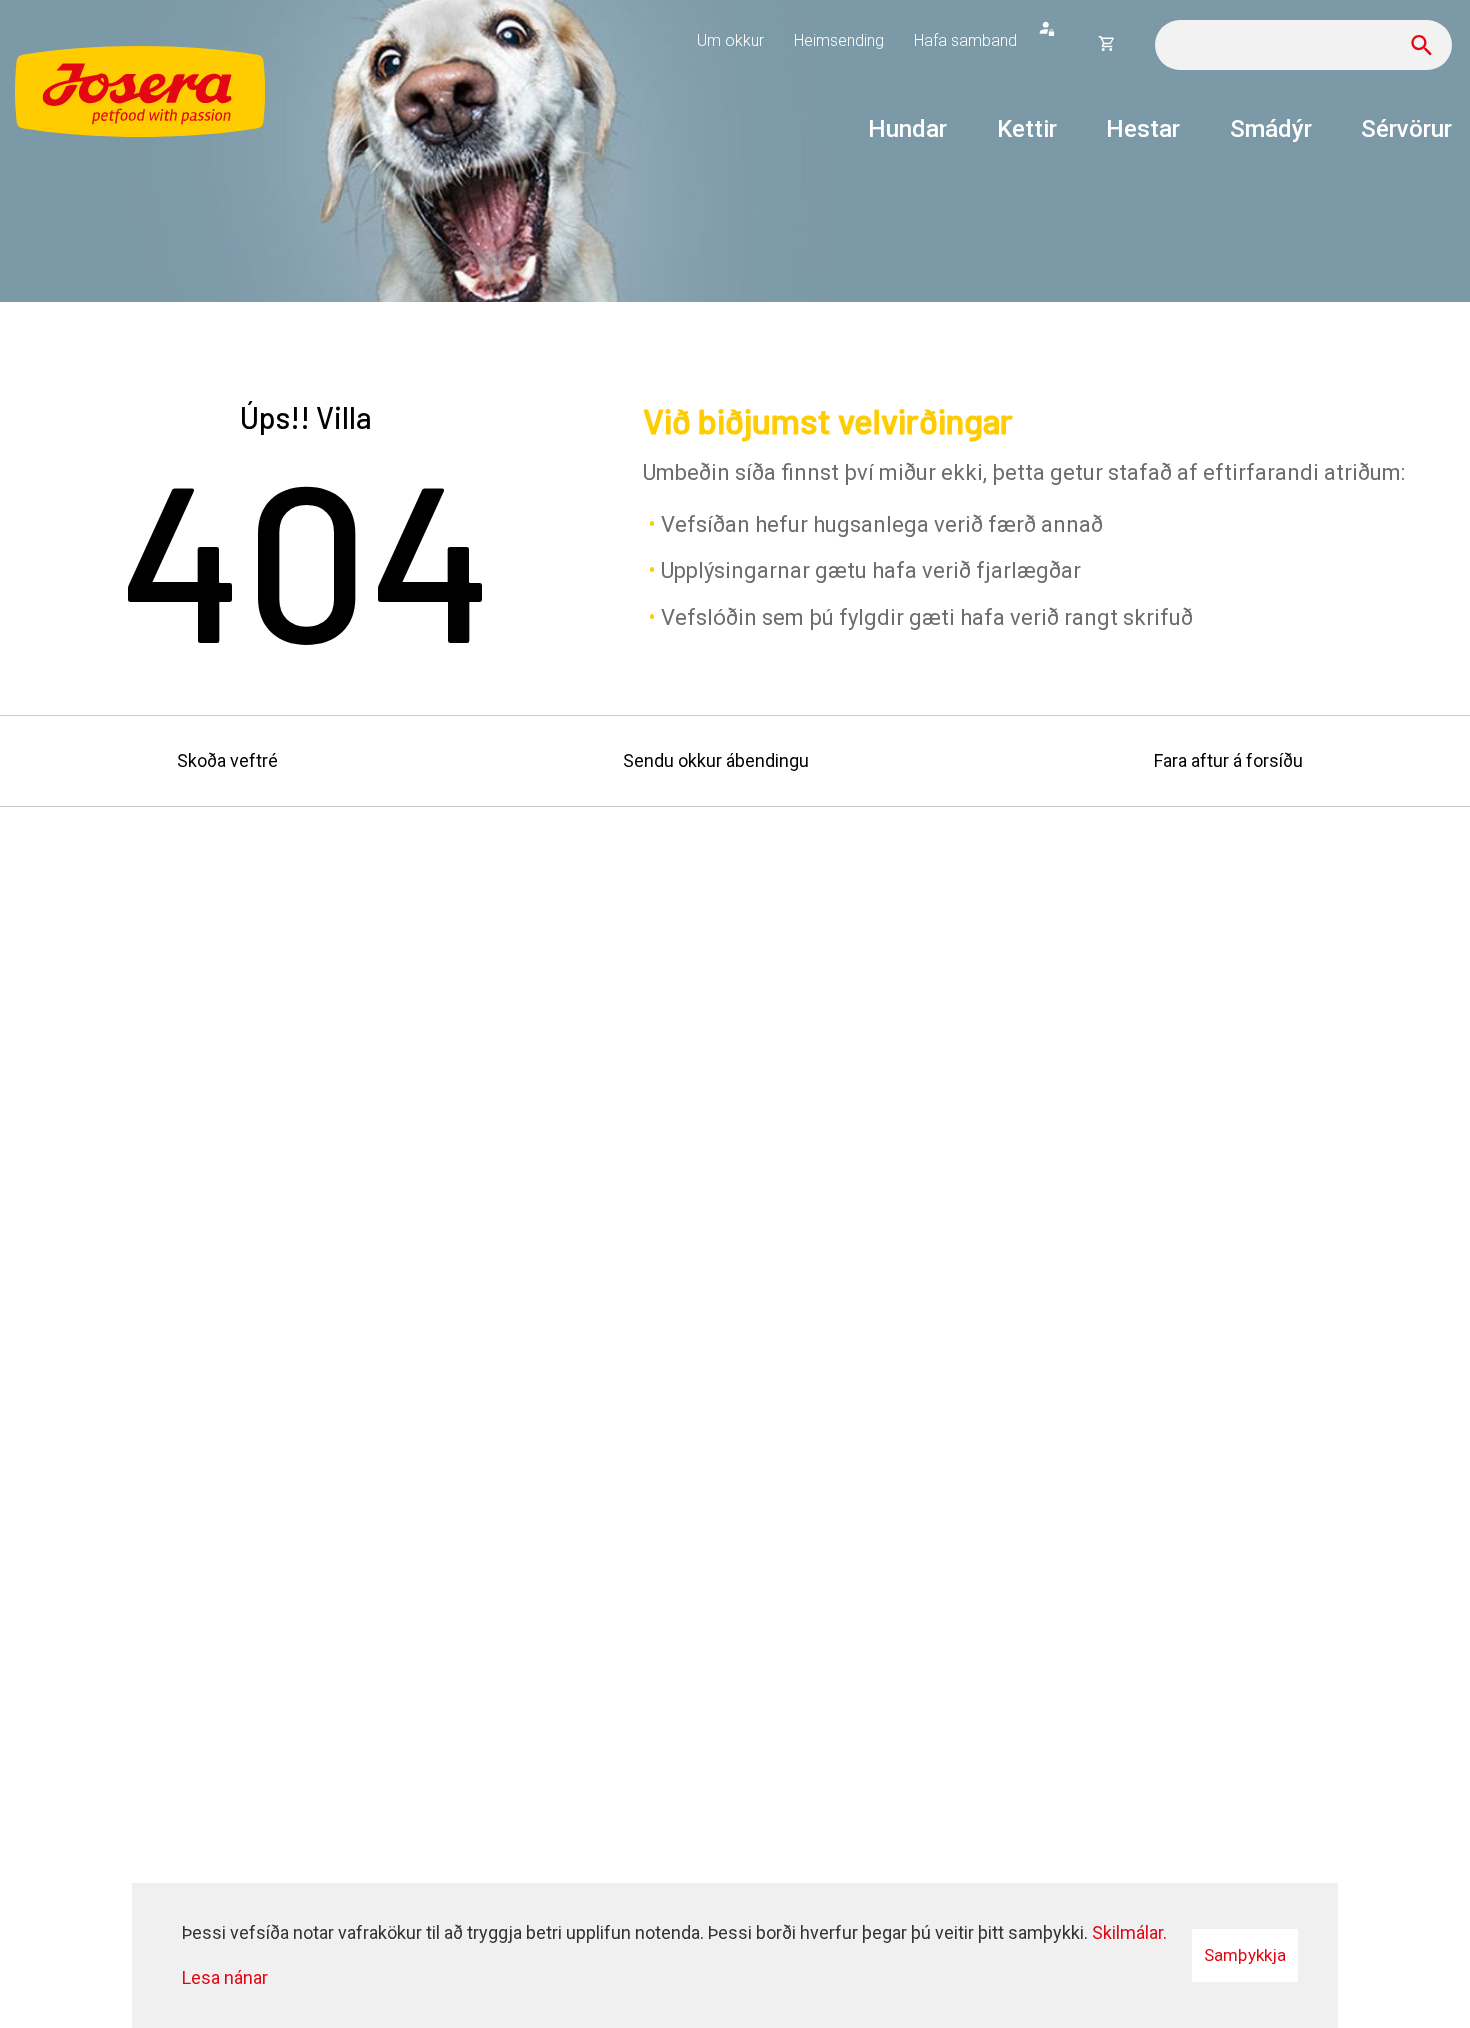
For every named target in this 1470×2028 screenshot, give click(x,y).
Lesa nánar (225, 1977)
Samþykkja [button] (1245, 1955)
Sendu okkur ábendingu (716, 760)
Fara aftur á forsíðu (1228, 760)
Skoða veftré (227, 760)
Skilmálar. (1129, 1932)
